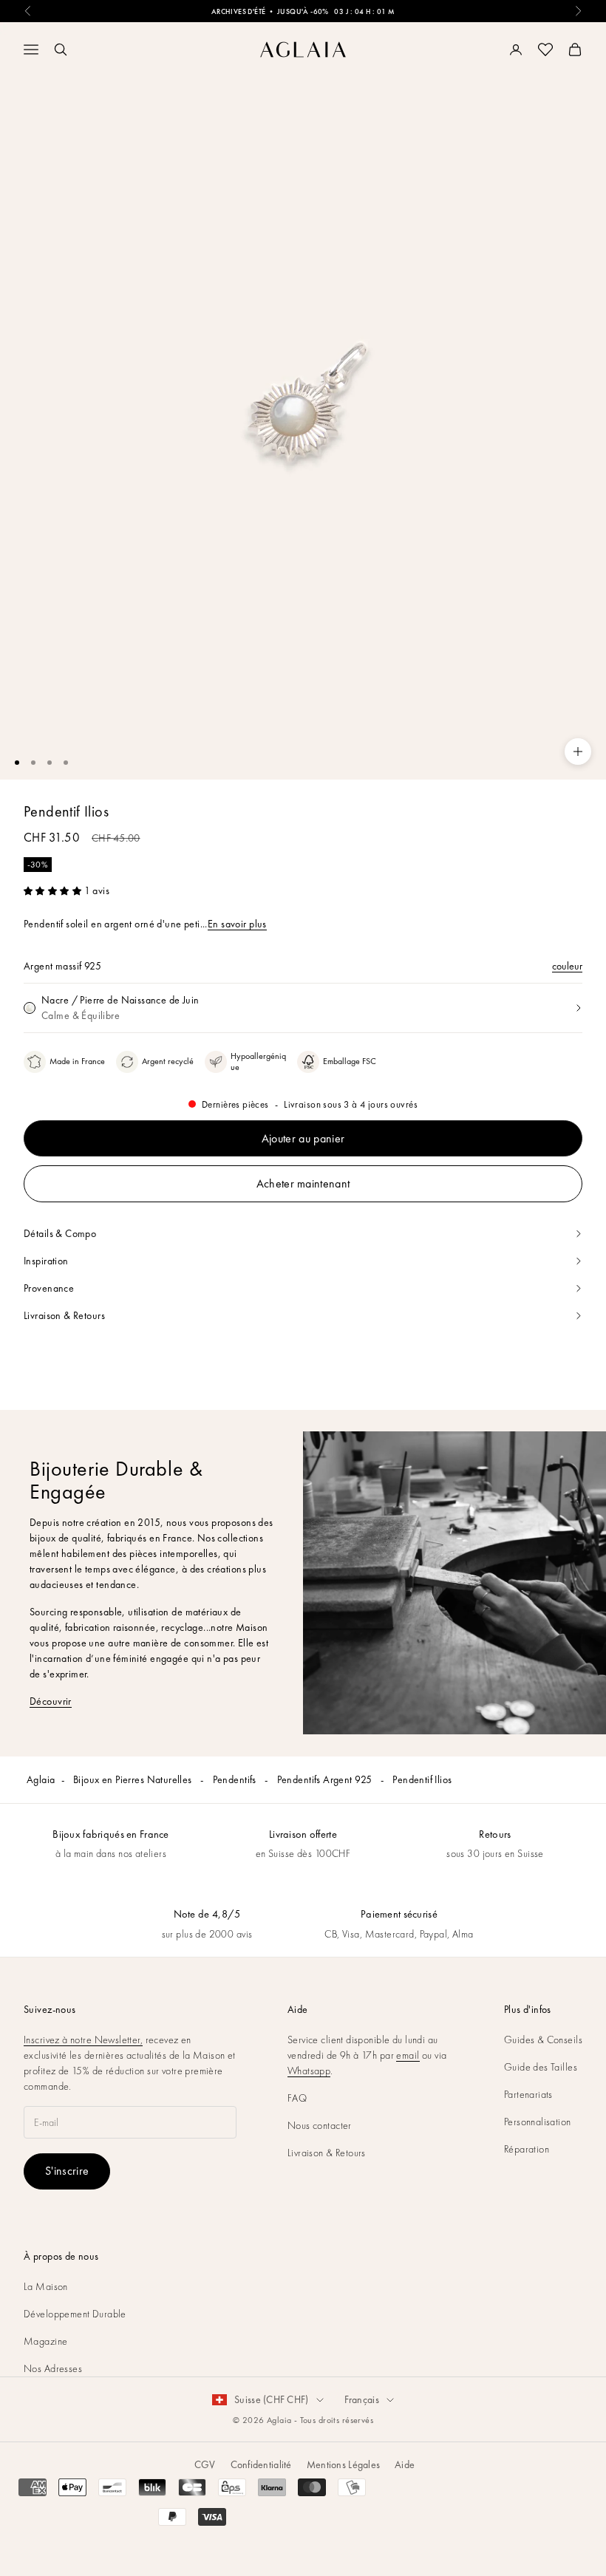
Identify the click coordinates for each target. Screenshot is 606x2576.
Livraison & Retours (327, 2153)
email (408, 2055)
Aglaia (41, 1779)
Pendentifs (236, 1779)
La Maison (46, 2286)
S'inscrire (67, 2171)
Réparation (527, 2149)
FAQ (297, 2098)
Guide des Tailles (541, 2067)
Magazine (45, 2341)
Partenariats (528, 2094)
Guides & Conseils (543, 2040)
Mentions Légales (343, 2464)
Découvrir (51, 1701)
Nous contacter (320, 2125)
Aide (405, 2464)
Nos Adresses (53, 2368)
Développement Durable (75, 2314)
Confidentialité (261, 2464)
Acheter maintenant (303, 1183)
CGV (205, 2464)
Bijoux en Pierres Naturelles (134, 1779)
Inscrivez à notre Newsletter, (83, 2040)
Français (362, 2399)
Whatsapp (309, 2071)
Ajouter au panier (303, 1138)
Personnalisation (538, 2122)
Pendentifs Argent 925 (326, 1779)
